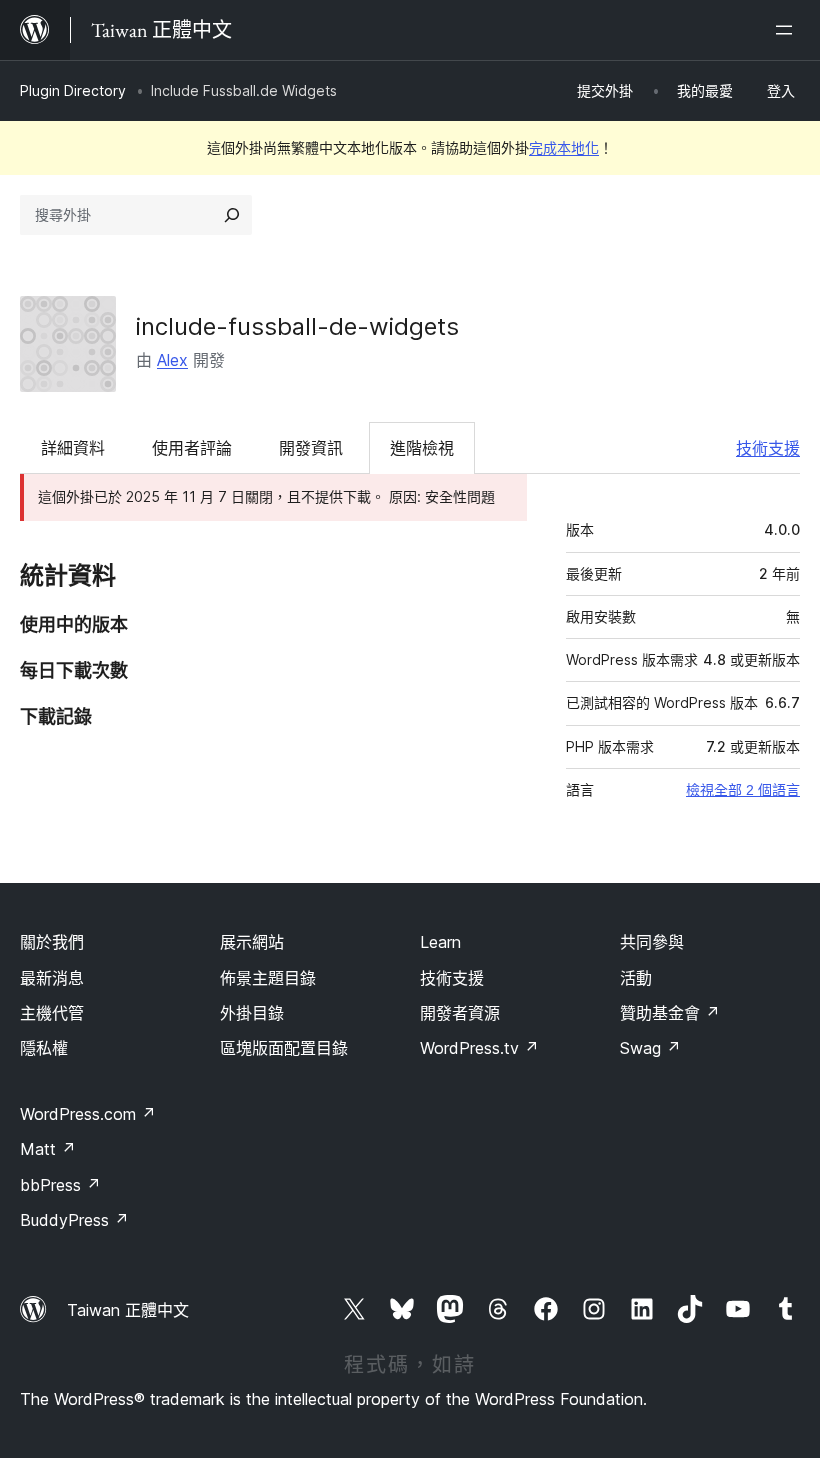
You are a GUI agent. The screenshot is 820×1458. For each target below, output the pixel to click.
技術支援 (768, 448)
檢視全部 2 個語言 (743, 790)
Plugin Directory (73, 90)
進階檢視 (422, 448)
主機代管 (52, 1013)
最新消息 (52, 978)
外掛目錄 (252, 1013)
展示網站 (252, 942)
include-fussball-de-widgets (297, 326)
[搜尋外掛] (232, 215)
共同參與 (652, 942)
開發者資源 (460, 1013)
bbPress (60, 1185)
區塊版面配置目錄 (284, 1048)
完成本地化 (564, 147)
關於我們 (52, 942)
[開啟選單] (788, 30)
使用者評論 (192, 448)
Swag (650, 1048)
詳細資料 (73, 448)
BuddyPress (74, 1220)
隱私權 (44, 1048)
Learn (440, 942)
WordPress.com (88, 1114)
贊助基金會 (670, 1013)
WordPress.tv (479, 1048)
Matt (48, 1149)
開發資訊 (311, 448)
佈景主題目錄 (268, 978)
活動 (636, 978)
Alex (172, 360)
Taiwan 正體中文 (128, 1310)
